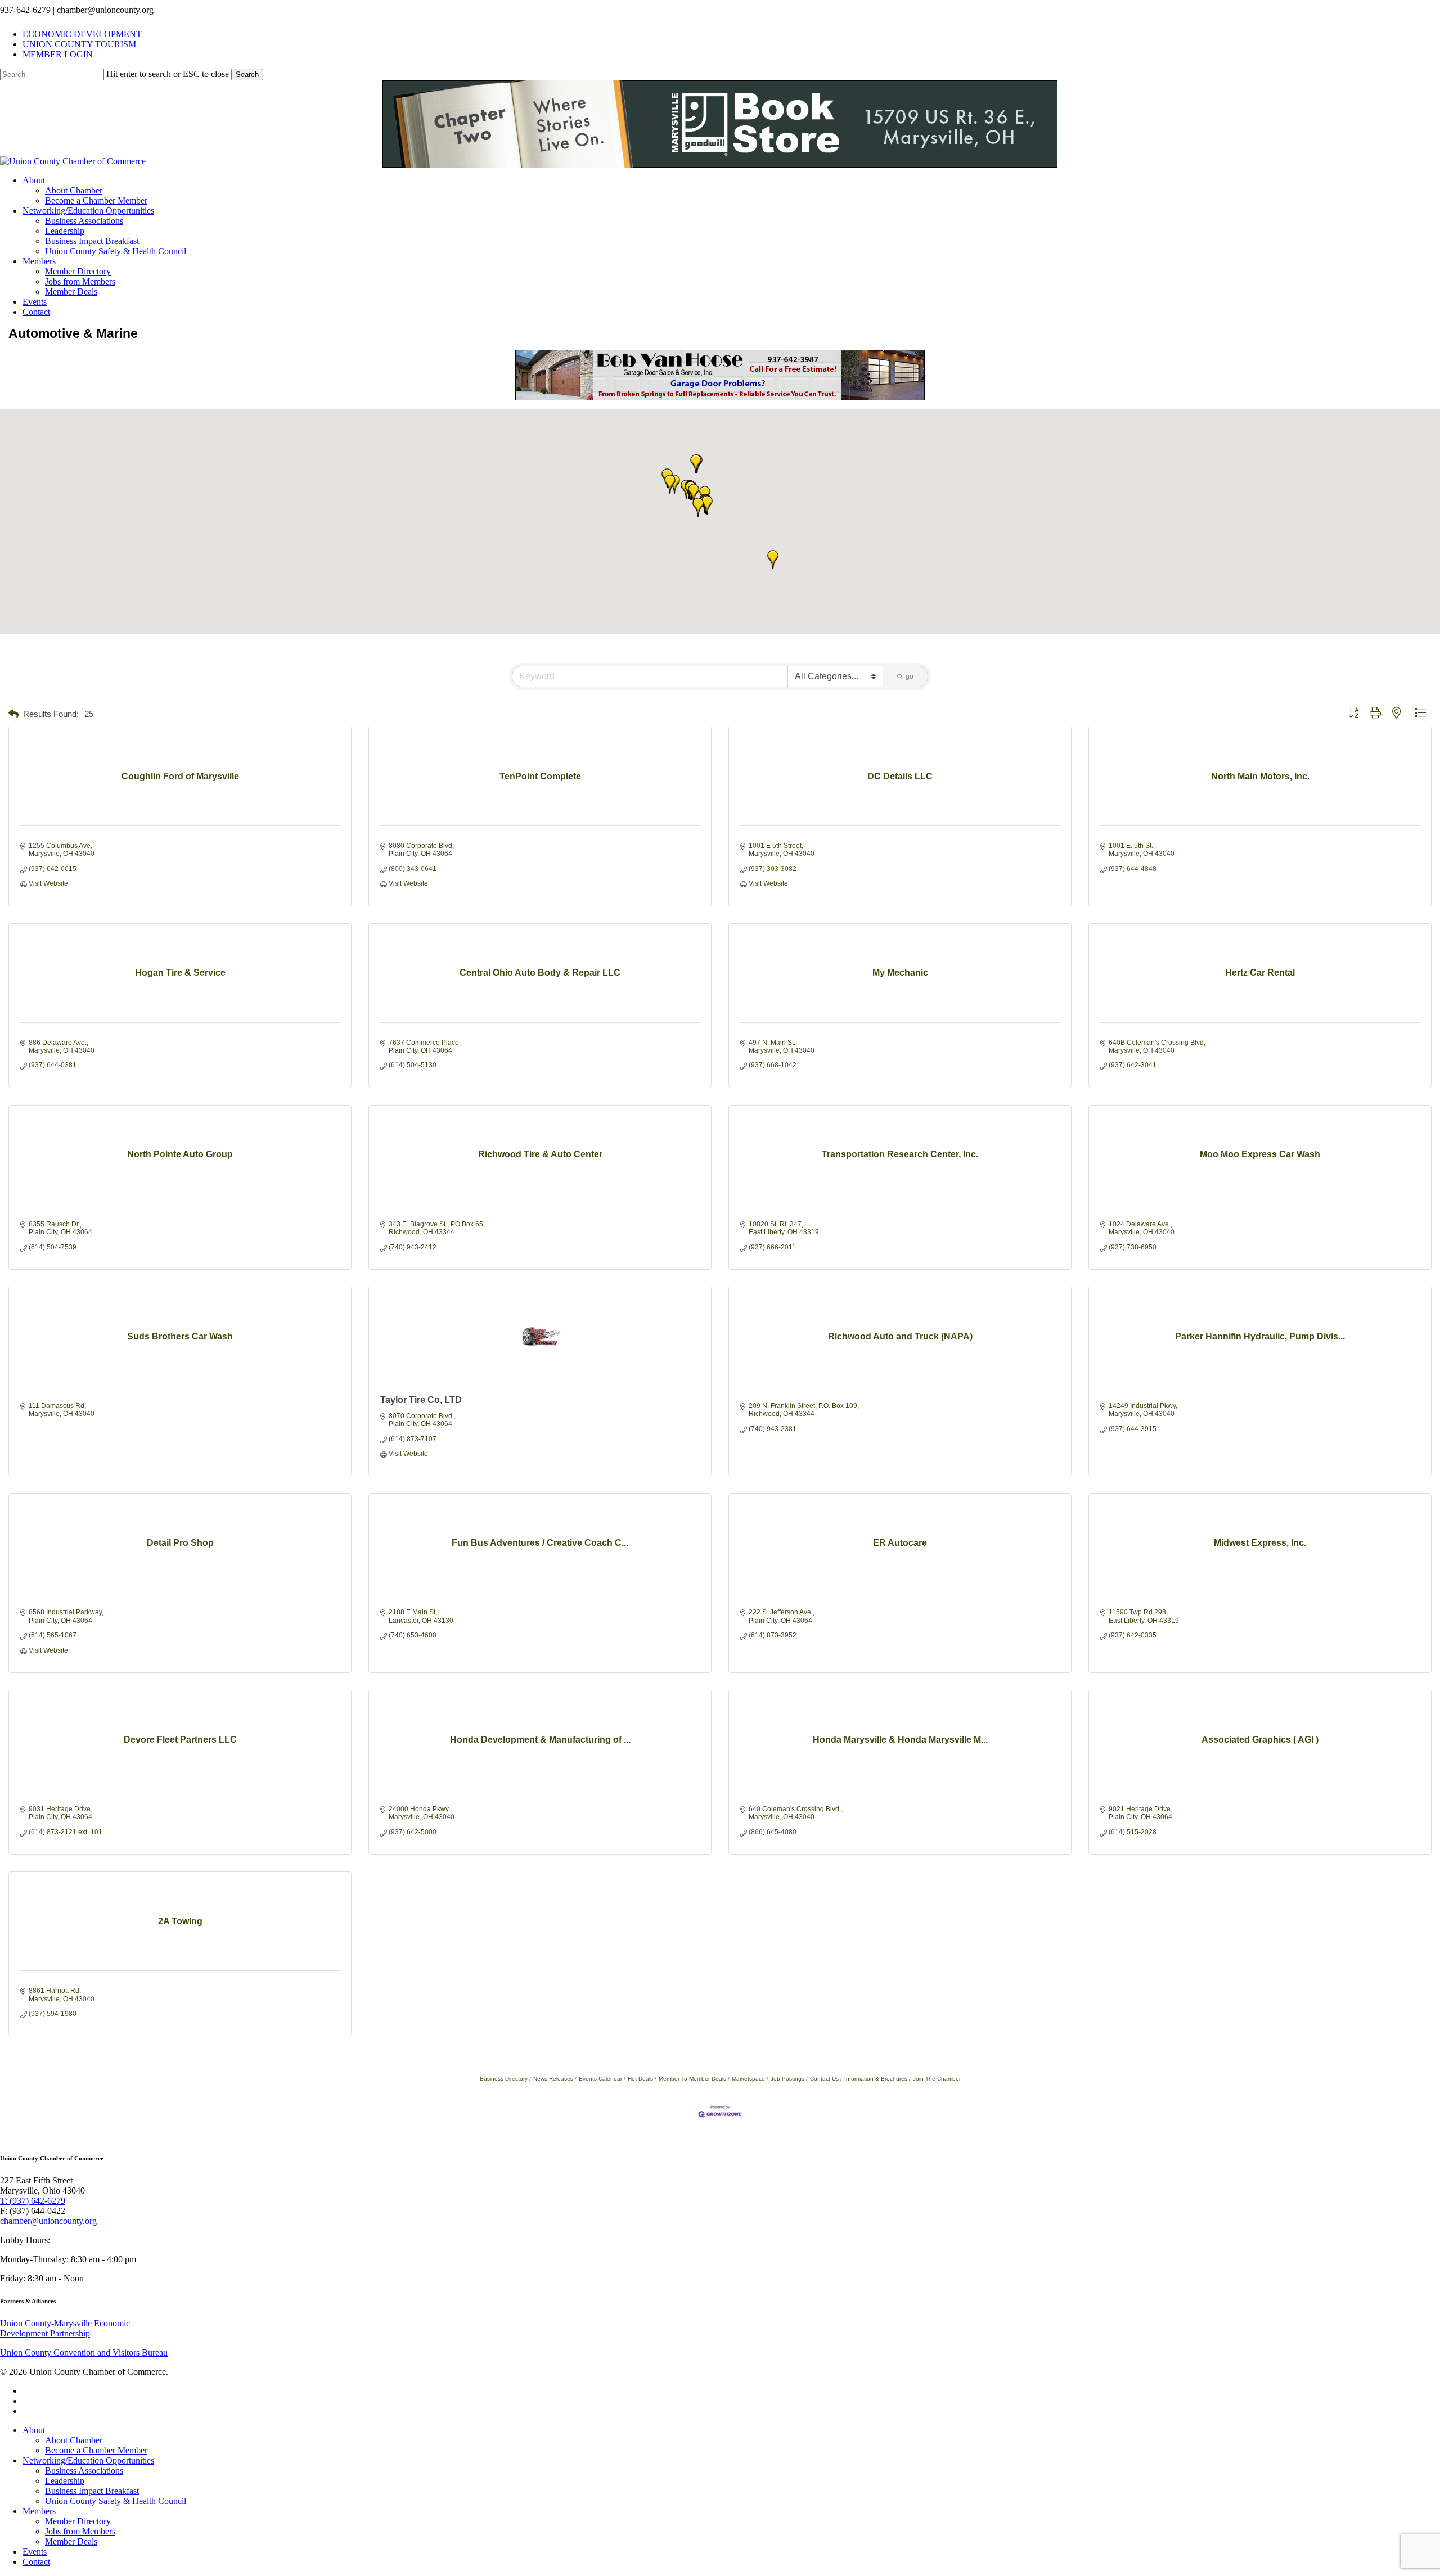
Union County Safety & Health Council (116, 2501)
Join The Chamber (937, 2079)
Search (247, 75)
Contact (36, 2562)
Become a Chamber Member (96, 2450)
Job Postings (787, 2079)
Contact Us (824, 2079)
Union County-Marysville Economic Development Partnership (65, 2328)
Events (35, 2552)
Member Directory (78, 2521)
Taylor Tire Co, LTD (421, 1400)
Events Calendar (600, 2079)
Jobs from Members (80, 2531)
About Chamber (74, 2440)
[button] (694, 493)
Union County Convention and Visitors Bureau (84, 2352)
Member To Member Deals (692, 2079)
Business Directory (504, 2079)
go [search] (910, 676)
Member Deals (71, 2541)
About (34, 2430)
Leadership (65, 2481)
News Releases (553, 2079)
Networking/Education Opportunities (88, 2460)
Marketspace (748, 2079)
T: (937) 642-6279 (33, 2201)
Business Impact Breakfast (92, 2491)
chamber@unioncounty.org (48, 2221)
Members (39, 2511)
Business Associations (84, 2471)
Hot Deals (640, 2079)
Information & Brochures (876, 2079)
